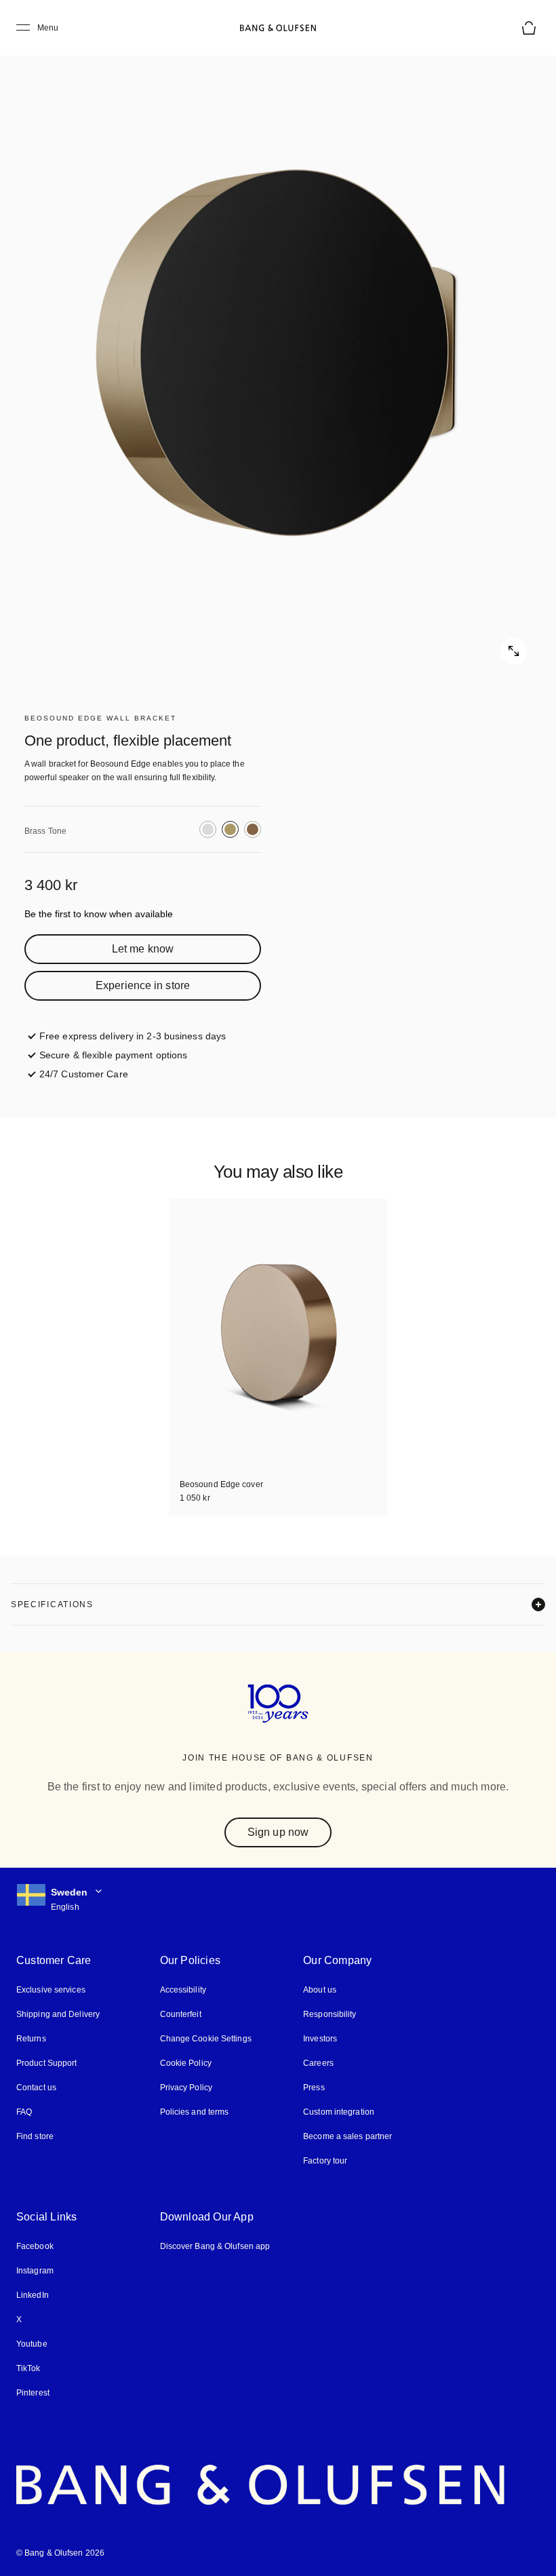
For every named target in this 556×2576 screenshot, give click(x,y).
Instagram (35, 2271)
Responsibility (325, 2015)
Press (309, 2088)
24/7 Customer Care (83, 1074)
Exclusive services (49, 1990)
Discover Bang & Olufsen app (213, 2247)
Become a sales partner (343, 2137)
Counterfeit (179, 2015)
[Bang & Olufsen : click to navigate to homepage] (278, 28)
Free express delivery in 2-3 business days (130, 1036)
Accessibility (181, 1990)
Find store (35, 2137)
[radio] (208, 829)
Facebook (35, 2247)
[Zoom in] (278, 353)
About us (315, 1990)
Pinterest (33, 2393)
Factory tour (321, 2161)
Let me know (143, 949)
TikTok (27, 2369)
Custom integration (335, 2112)
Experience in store (143, 985)
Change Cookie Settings (203, 2039)
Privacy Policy (184, 2088)
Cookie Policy (183, 2063)
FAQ (24, 2112)
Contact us (36, 2088)
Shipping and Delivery (58, 2015)
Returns (30, 2039)
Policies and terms (192, 2112)
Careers (314, 2063)
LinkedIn (32, 2295)
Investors (316, 2039)
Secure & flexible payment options (114, 1055)
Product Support (46, 2063)
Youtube (31, 2344)
